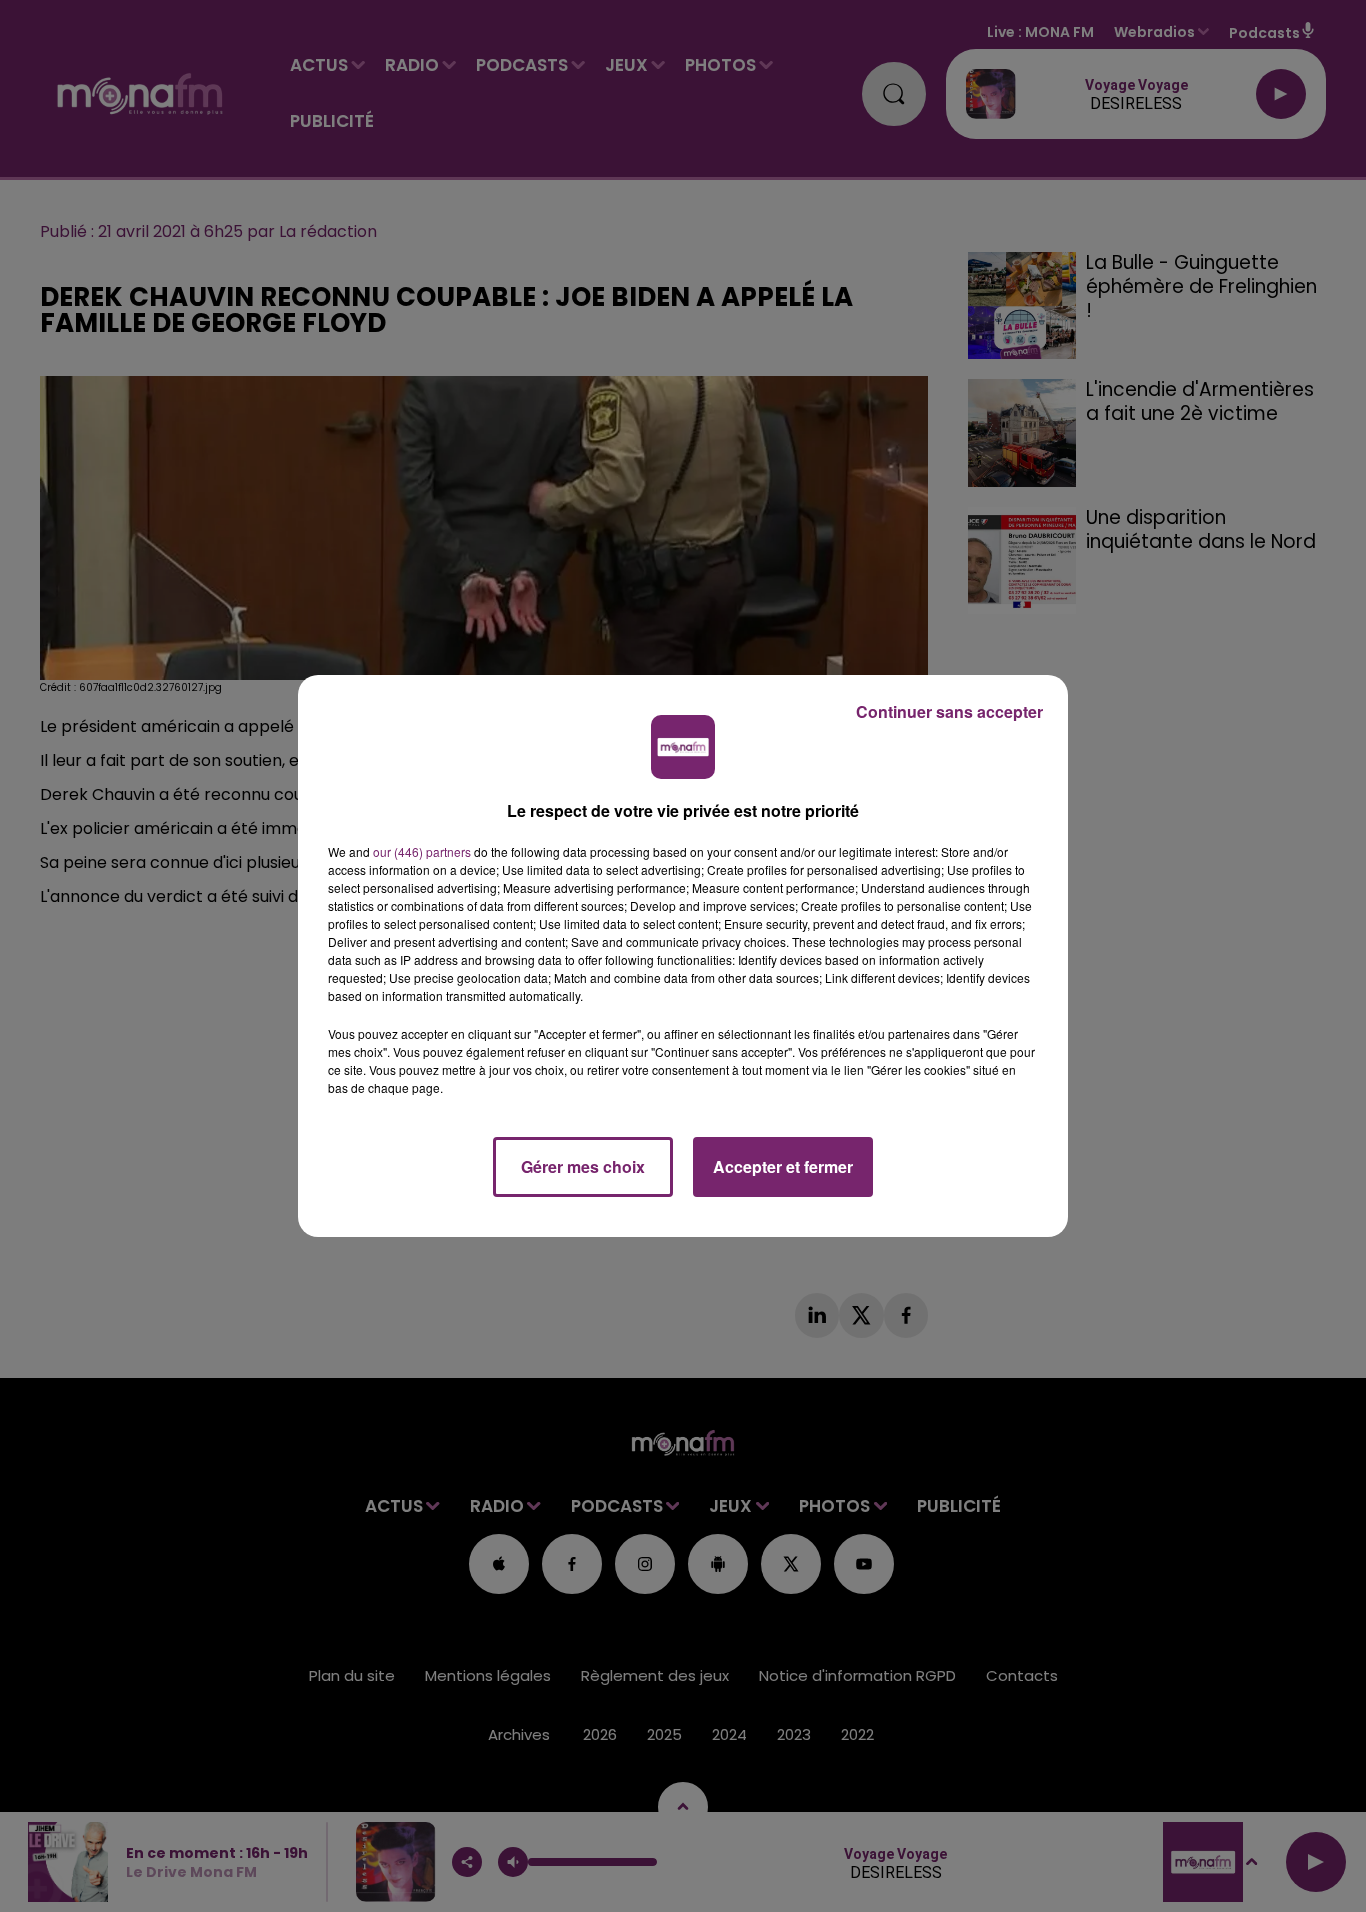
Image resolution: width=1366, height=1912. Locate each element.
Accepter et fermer (783, 1166)
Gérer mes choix (583, 1166)
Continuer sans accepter (949, 711)
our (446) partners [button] (422, 851)
